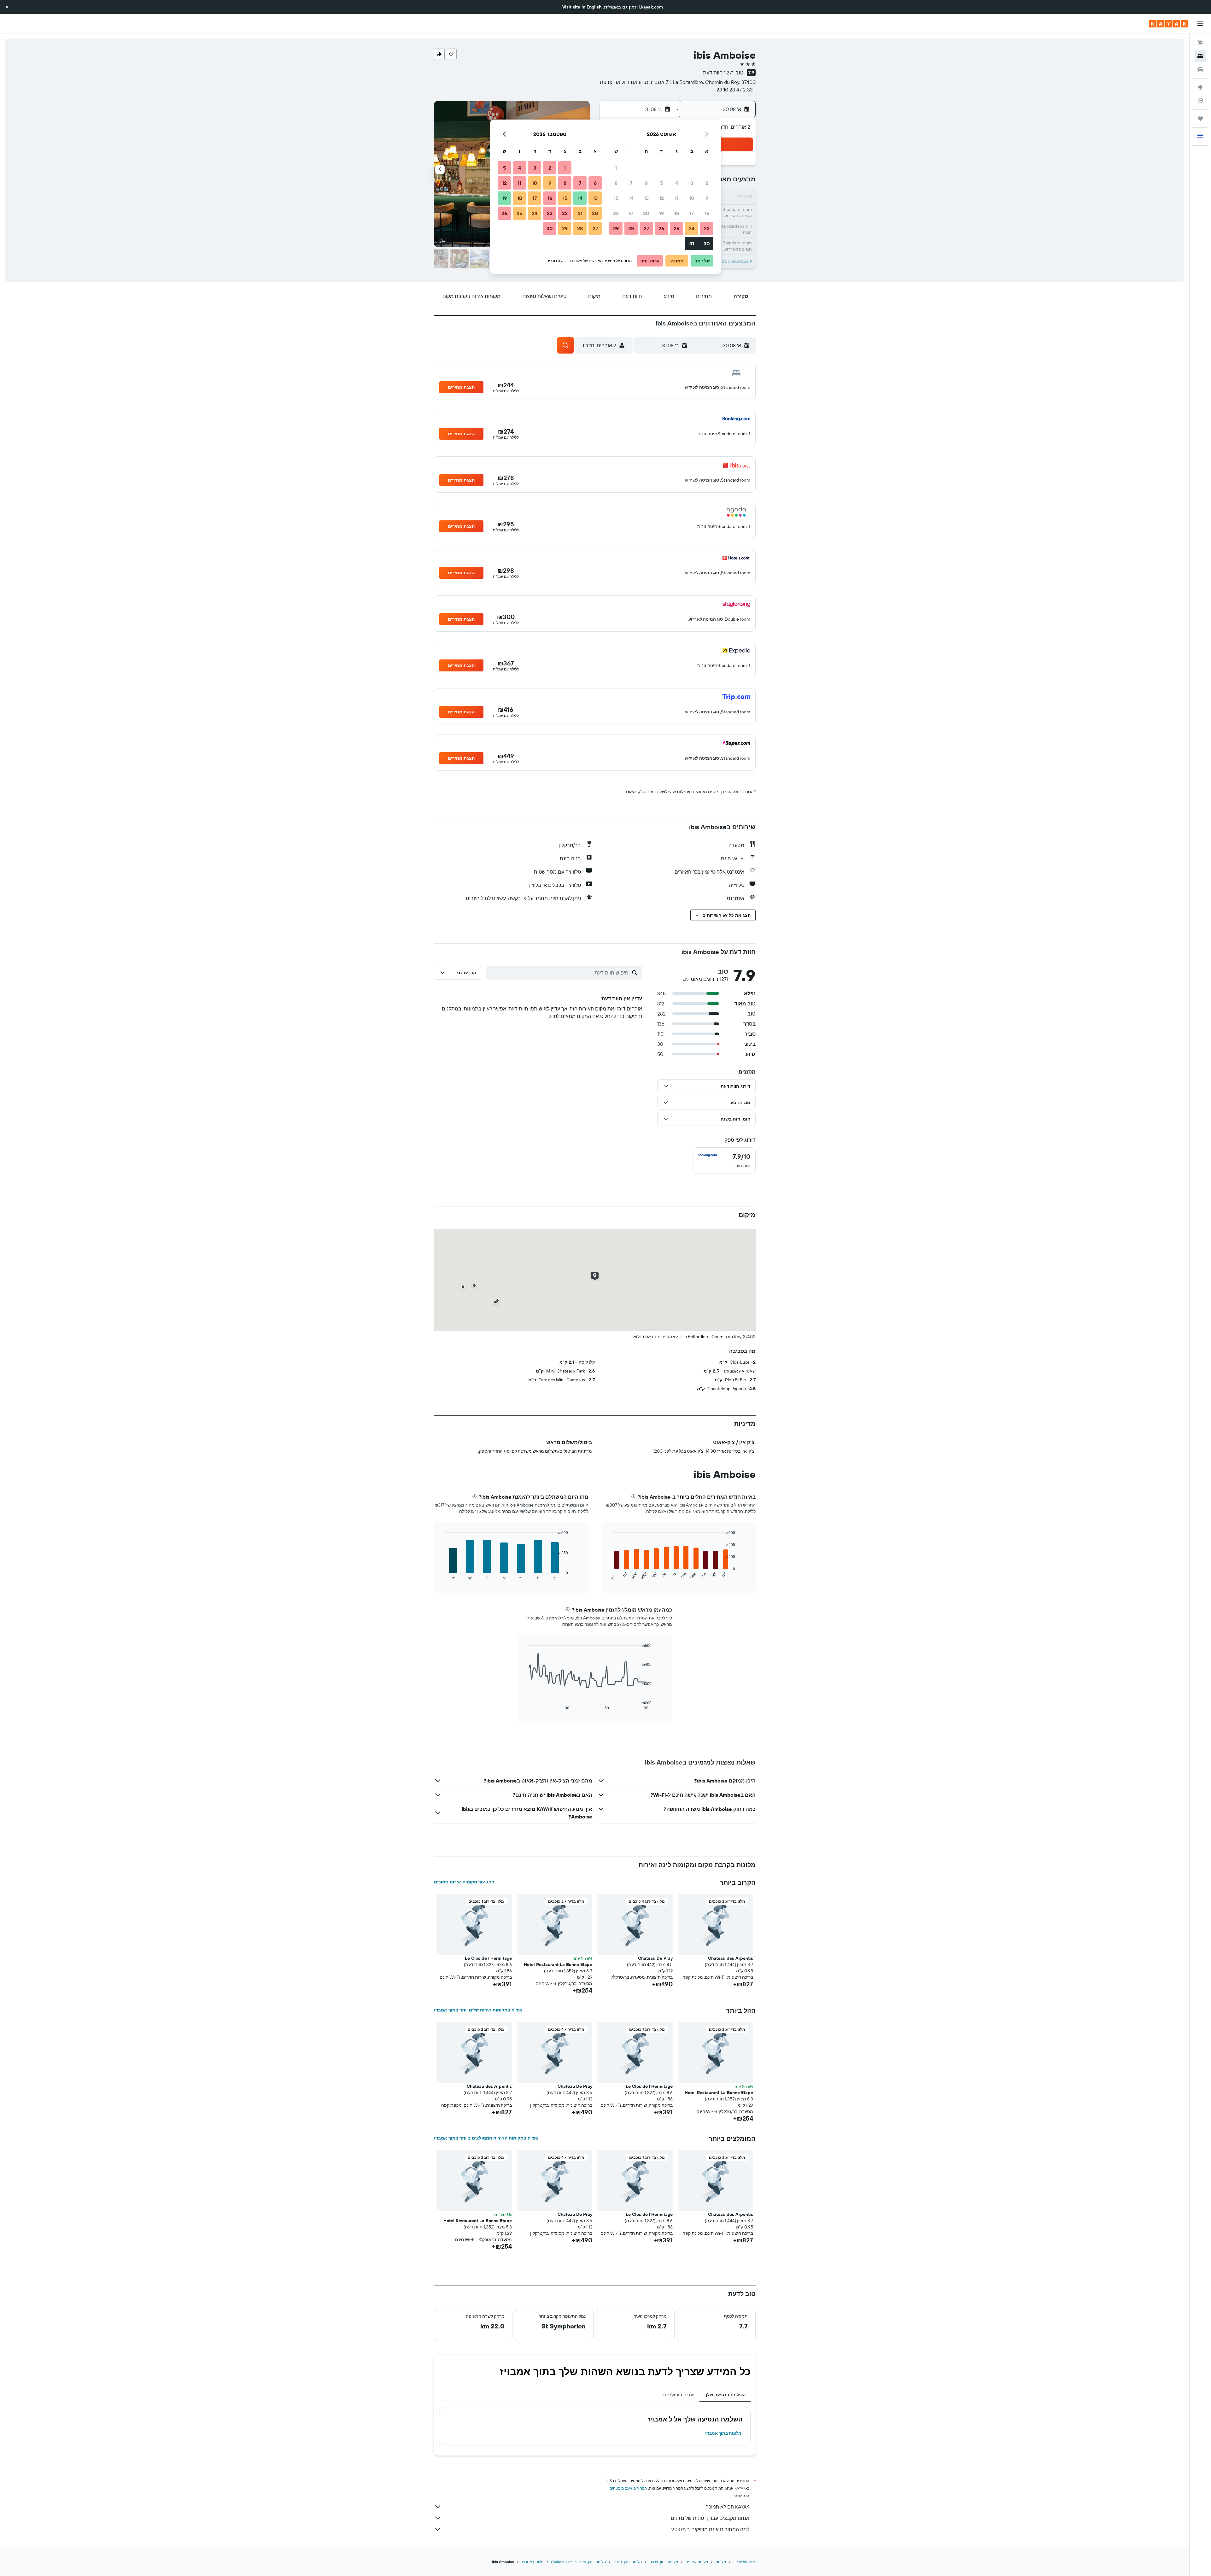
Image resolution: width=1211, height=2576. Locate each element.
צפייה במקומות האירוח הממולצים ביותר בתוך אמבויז (486, 2138)
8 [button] (616, 183)
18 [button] (677, 213)
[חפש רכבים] (1200, 69)
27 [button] (646, 228)
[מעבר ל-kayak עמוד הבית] (1169, 24)
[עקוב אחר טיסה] (1200, 101)
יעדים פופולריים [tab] (679, 2395)
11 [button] (676, 198)
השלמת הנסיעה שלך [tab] (725, 2395)
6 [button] (646, 183)
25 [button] (676, 228)
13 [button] (646, 198)
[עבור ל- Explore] (1200, 87)
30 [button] (707, 243)
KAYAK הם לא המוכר (728, 2507)
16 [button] (707, 213)
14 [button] (631, 198)
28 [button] (631, 228)
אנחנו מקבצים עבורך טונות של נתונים (710, 2518)
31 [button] (692, 243)
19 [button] (661, 213)
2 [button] (707, 183)
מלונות (721, 2562)
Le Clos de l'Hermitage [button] (488, 1958)
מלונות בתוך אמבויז (723, 2433)
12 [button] (661, 198)
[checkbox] (724, 1161)
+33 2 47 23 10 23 (736, 90)
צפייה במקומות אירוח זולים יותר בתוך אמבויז (478, 2010)
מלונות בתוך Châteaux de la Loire (578, 2562)
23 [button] (707, 228)
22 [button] (616, 213)
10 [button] (692, 198)
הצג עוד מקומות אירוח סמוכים (464, 1882)
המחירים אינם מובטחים (628, 2488)
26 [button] (661, 228)
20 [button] (646, 213)
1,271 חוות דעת (718, 73)
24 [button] (692, 228)
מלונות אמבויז (532, 2562)
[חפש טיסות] (1200, 43)
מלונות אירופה (697, 2562)
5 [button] (661, 183)
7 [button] (631, 183)
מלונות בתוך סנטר (628, 2562)
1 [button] (616, 168)
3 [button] (692, 183)
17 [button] (692, 213)
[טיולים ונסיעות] (1200, 119)
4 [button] (677, 183)
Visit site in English (582, 7)
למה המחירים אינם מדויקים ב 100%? (710, 2529)
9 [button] (707, 198)
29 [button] (616, 228)
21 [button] (631, 213)
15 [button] (616, 198)
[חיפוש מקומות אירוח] (1200, 56)
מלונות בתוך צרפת (664, 2562)
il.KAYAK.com (745, 2562)
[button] (7, 7)
